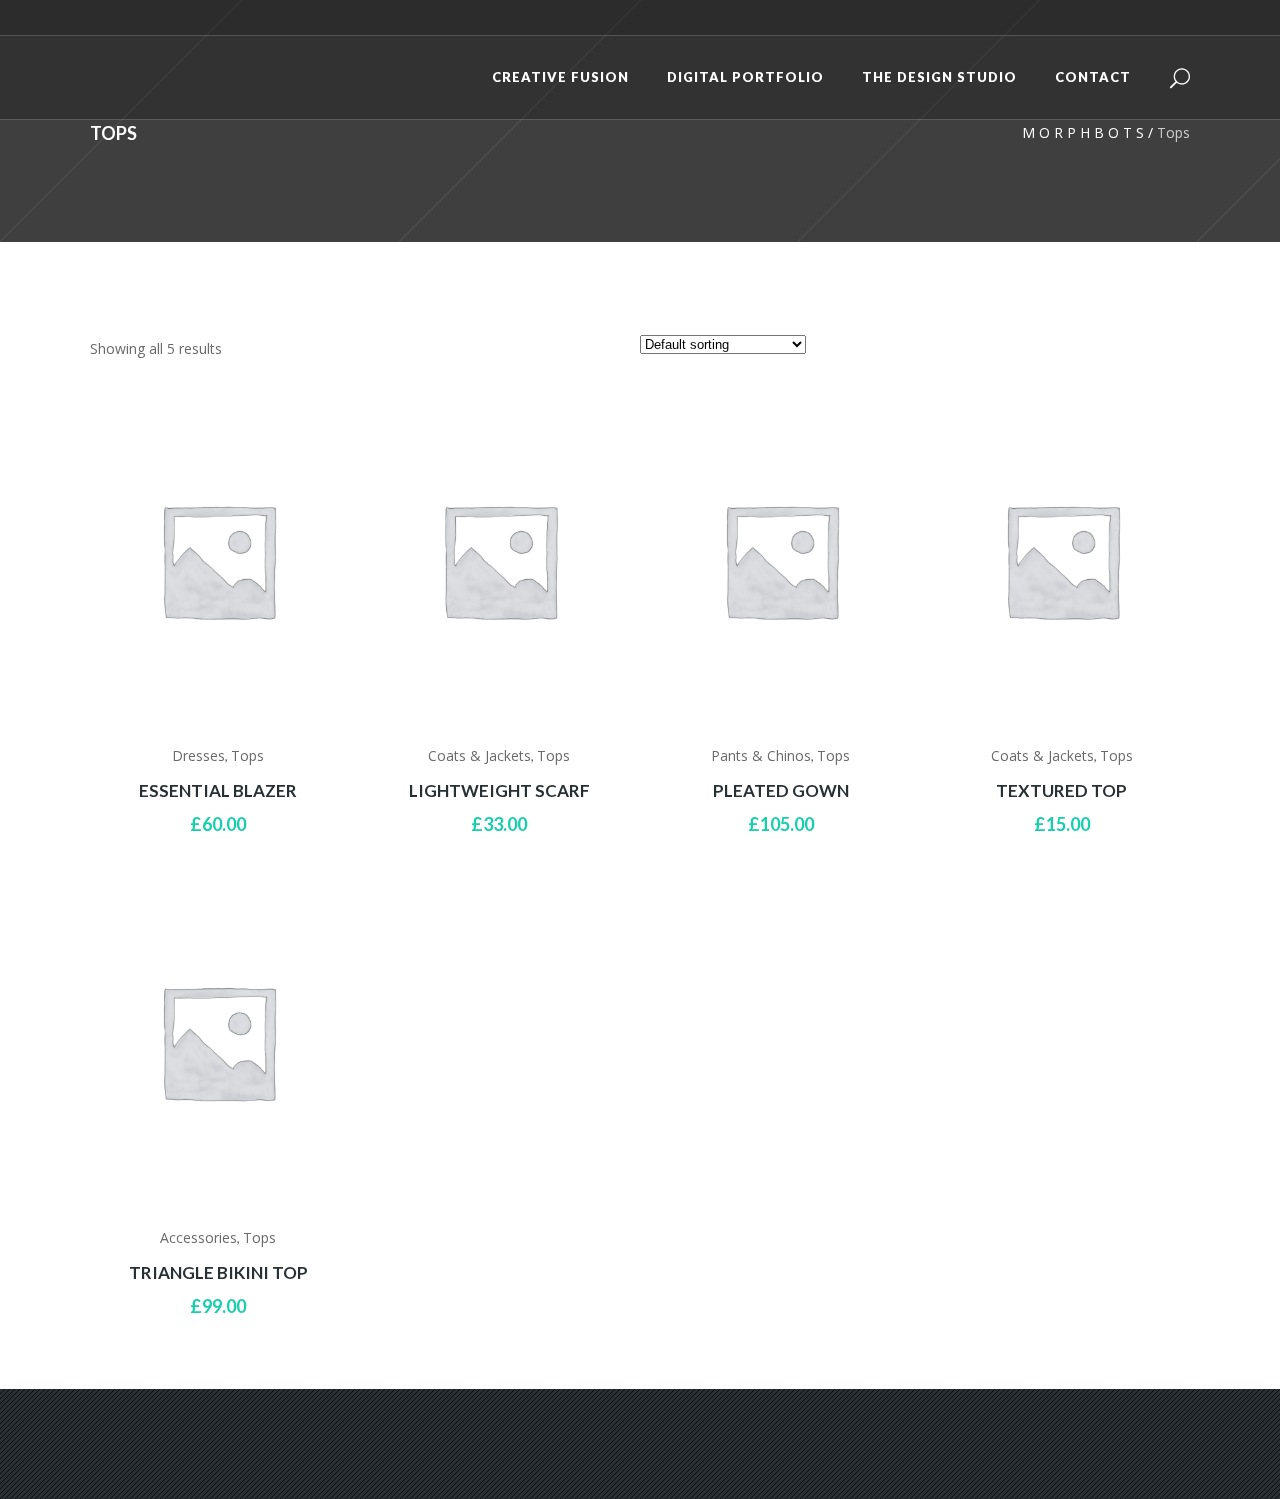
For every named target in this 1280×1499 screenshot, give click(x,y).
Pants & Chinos (761, 755)
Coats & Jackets (479, 755)
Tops (247, 755)
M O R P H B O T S (1083, 132)
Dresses (198, 755)
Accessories (198, 1237)
